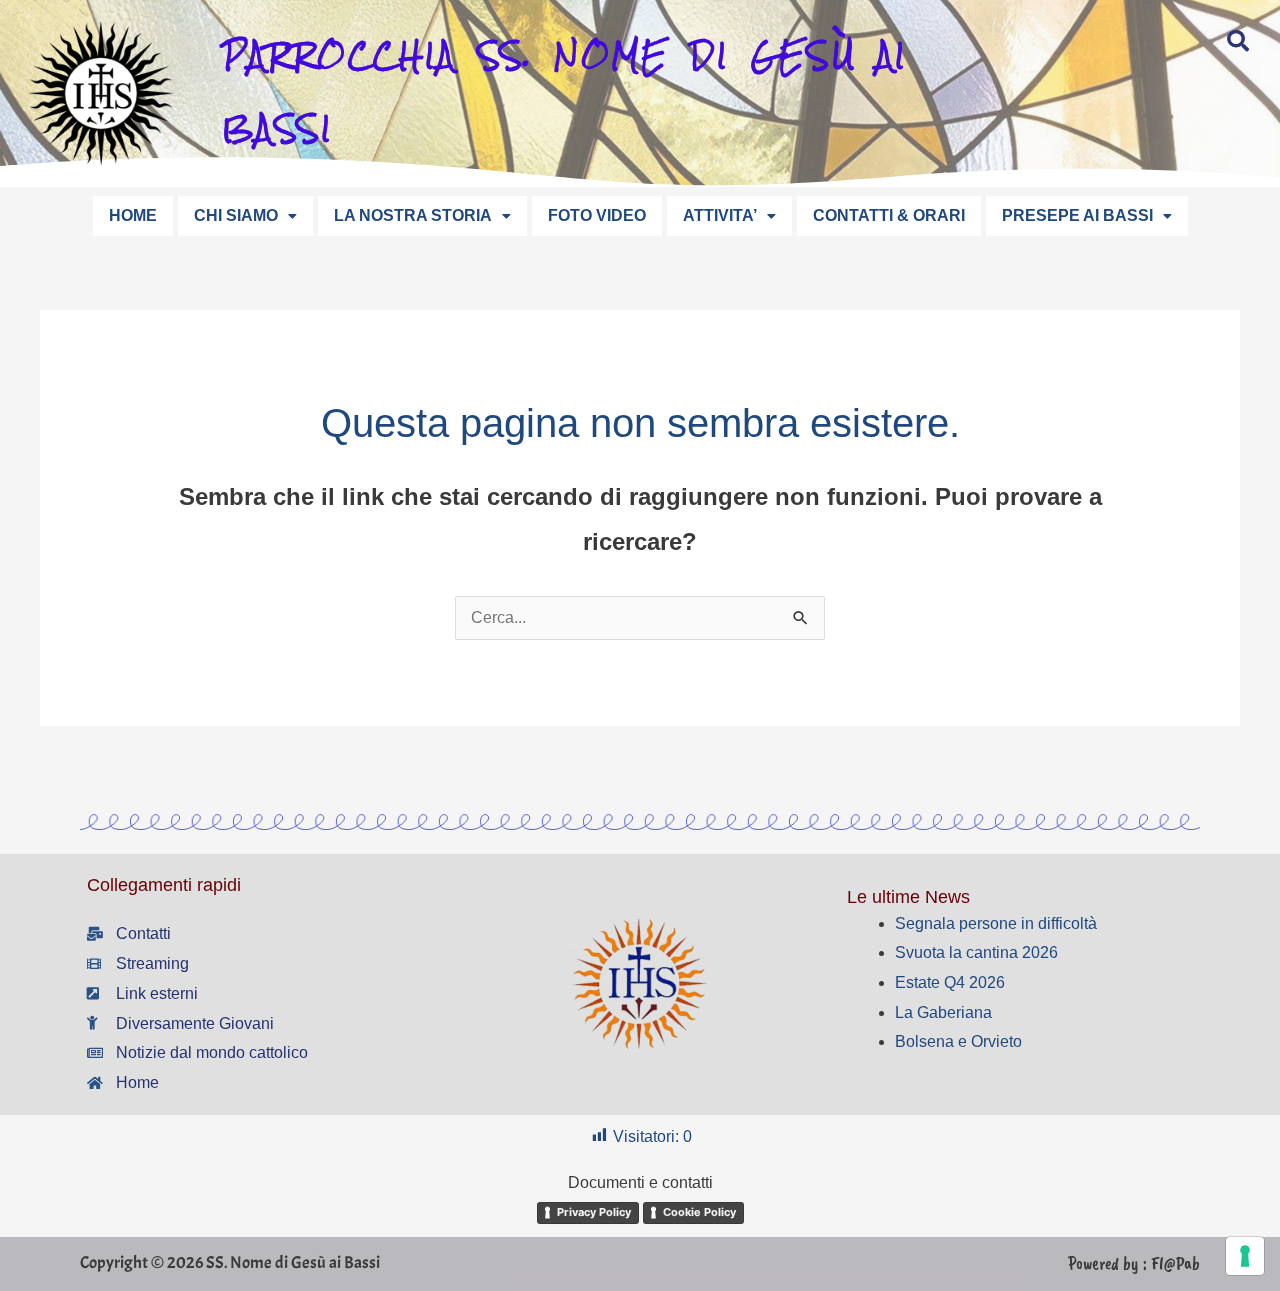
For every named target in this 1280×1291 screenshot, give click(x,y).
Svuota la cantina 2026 (976, 952)
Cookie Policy (699, 1212)
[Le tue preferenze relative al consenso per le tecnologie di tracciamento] (1245, 1256)
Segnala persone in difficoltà (996, 923)
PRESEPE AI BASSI (1077, 215)
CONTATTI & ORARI (889, 215)
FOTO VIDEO (597, 215)
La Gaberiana (943, 1012)
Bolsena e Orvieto (958, 1041)
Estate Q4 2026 (950, 982)
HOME (133, 215)
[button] (245, 216)
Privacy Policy (594, 1212)
